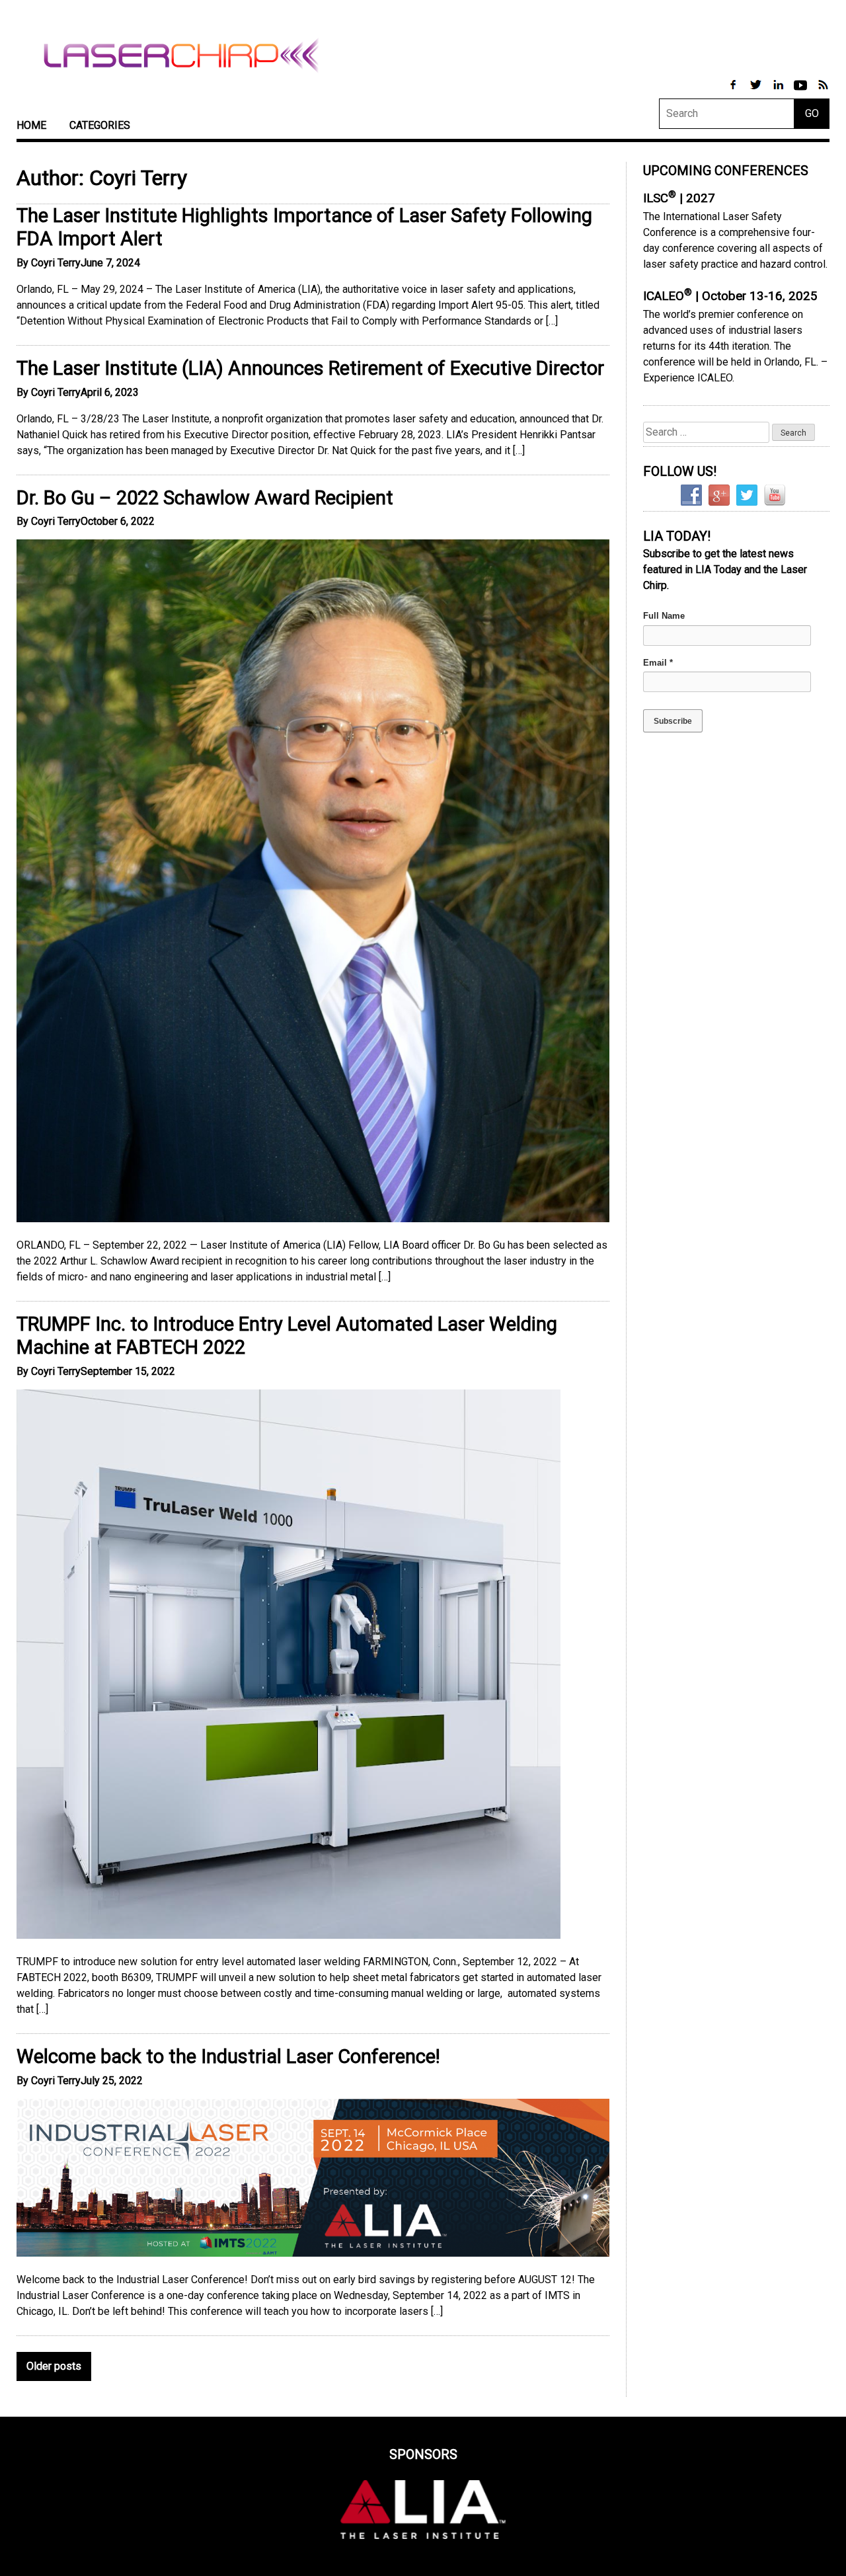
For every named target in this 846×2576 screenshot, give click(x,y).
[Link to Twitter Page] (757, 92)
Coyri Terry (56, 263)
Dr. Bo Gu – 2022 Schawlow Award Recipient (205, 498)
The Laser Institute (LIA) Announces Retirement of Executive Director (310, 368)
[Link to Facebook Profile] (734, 92)
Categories (100, 125)
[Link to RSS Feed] (823, 92)
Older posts (54, 2366)
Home (31, 125)
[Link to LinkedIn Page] (779, 92)
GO (812, 113)
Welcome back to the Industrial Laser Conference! (228, 2056)
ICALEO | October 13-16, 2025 (730, 296)
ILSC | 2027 (679, 198)
